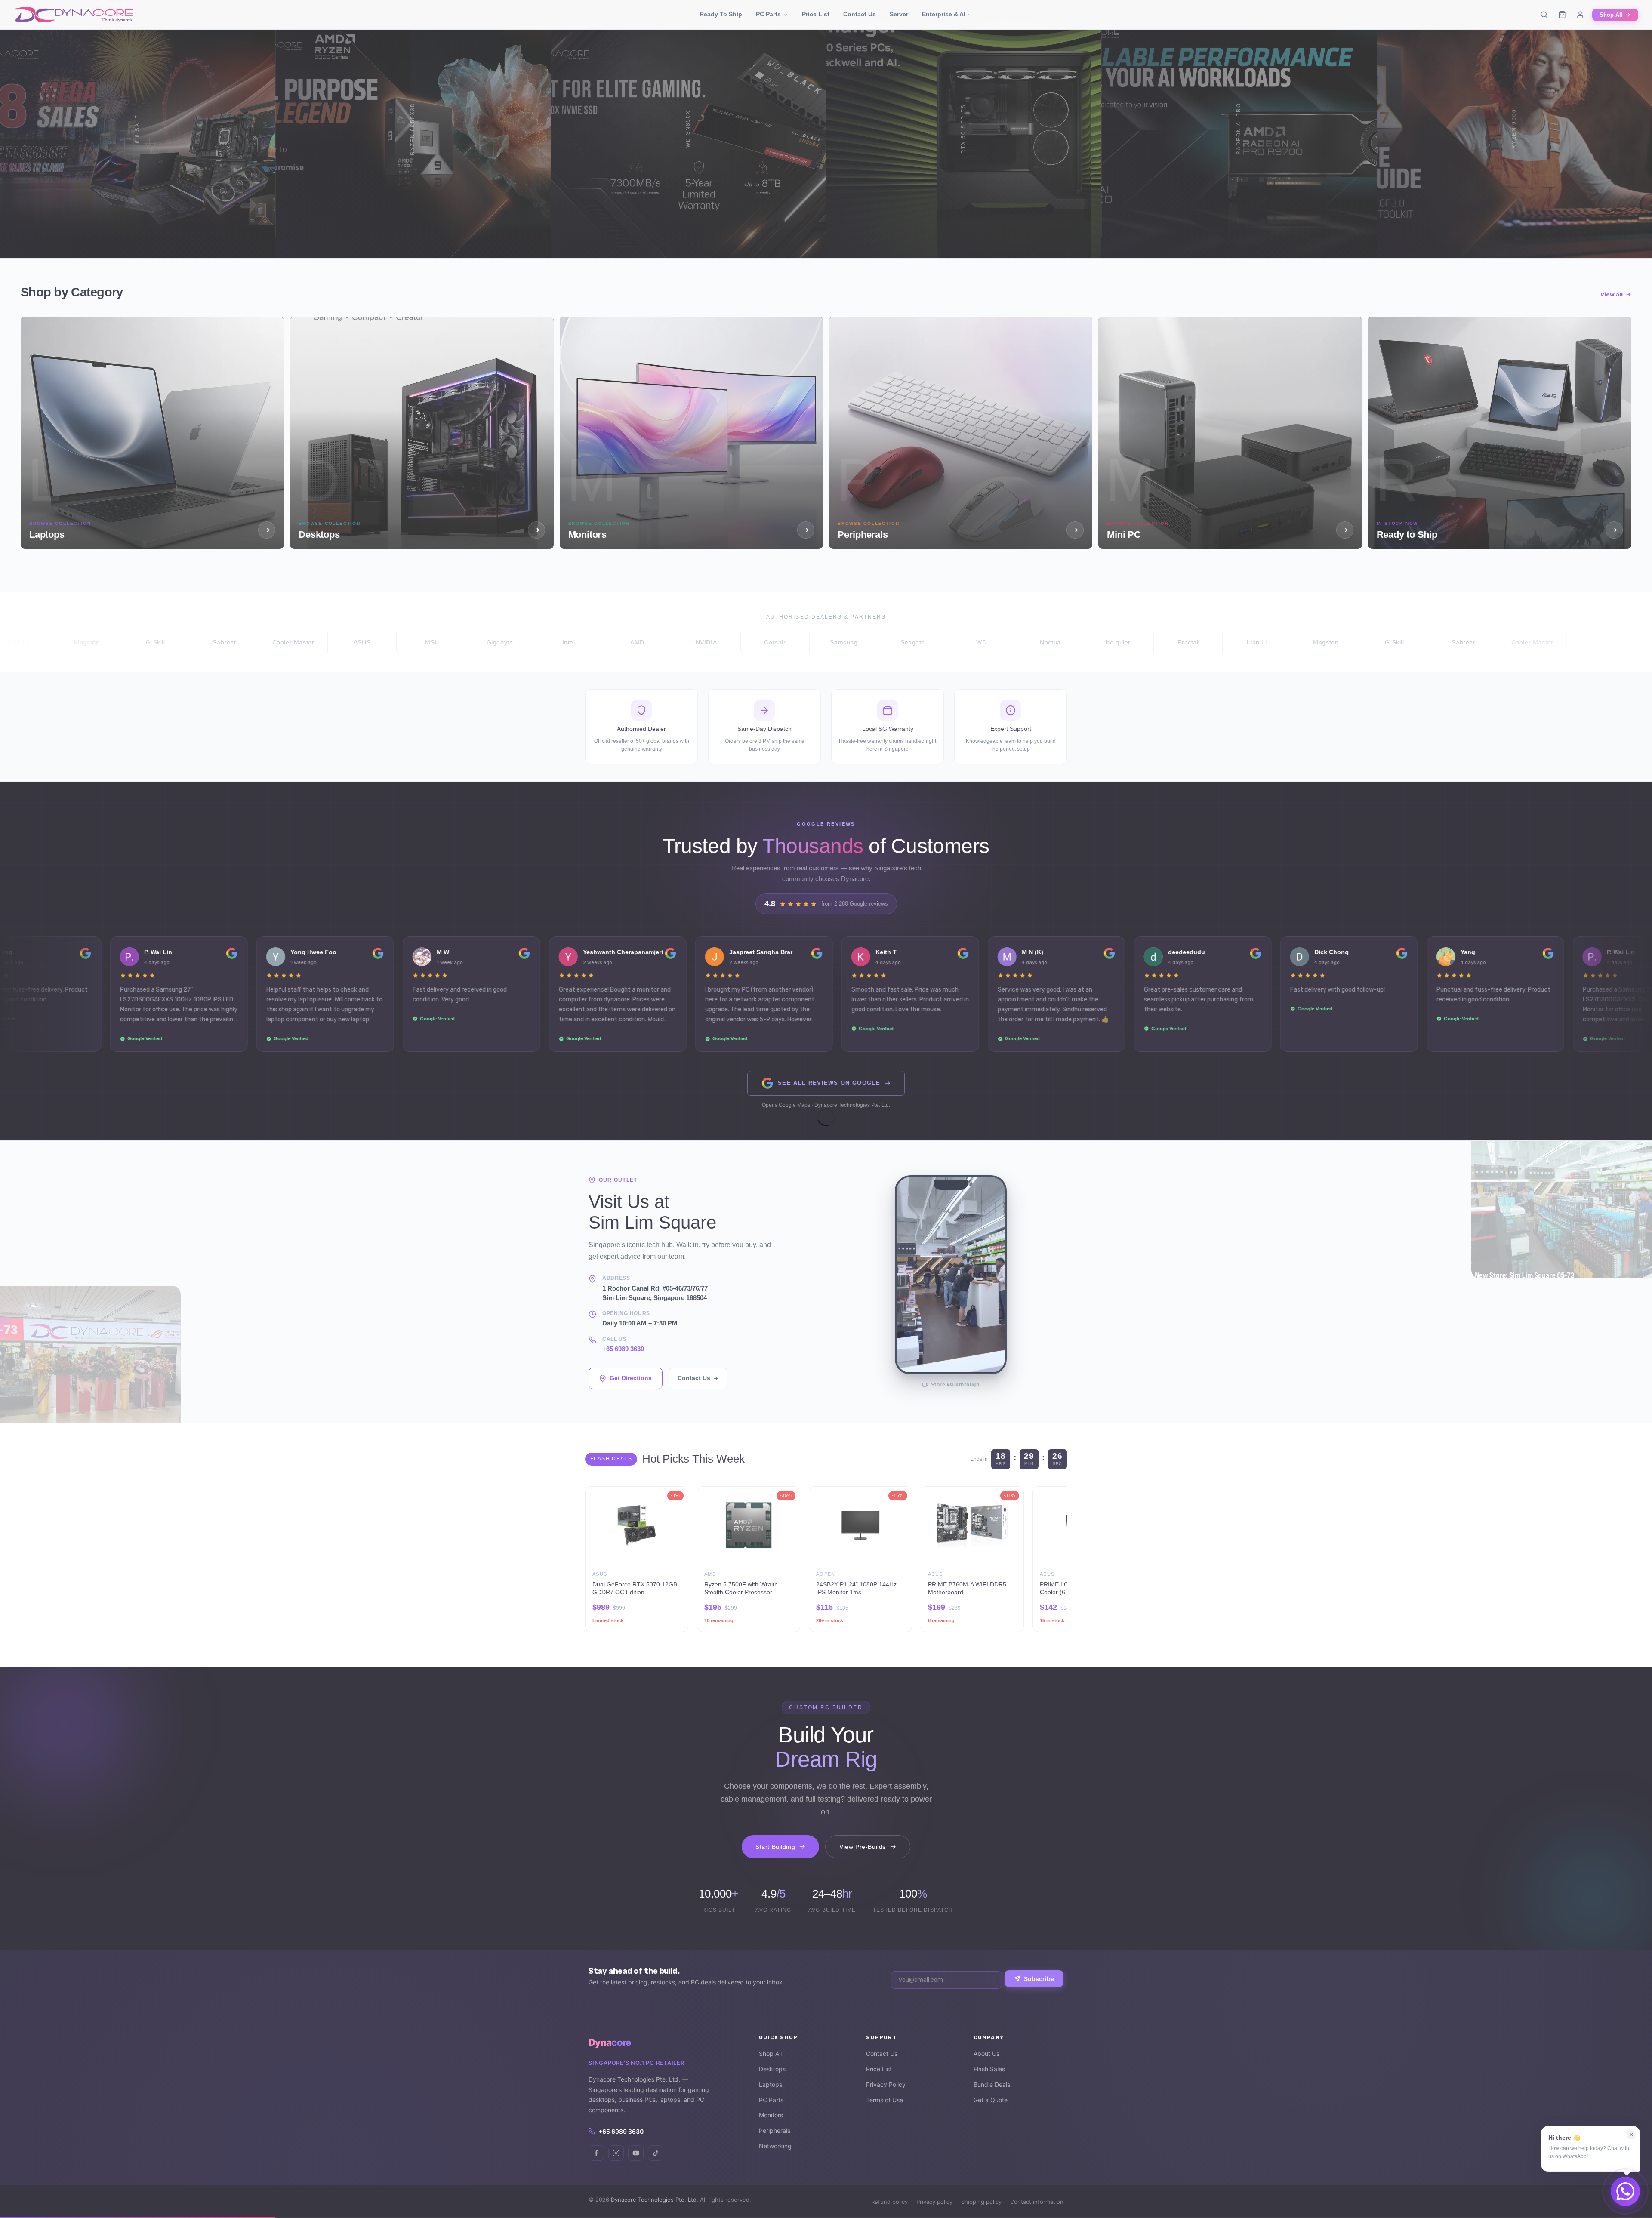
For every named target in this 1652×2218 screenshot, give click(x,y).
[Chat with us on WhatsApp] (1625, 2191)
